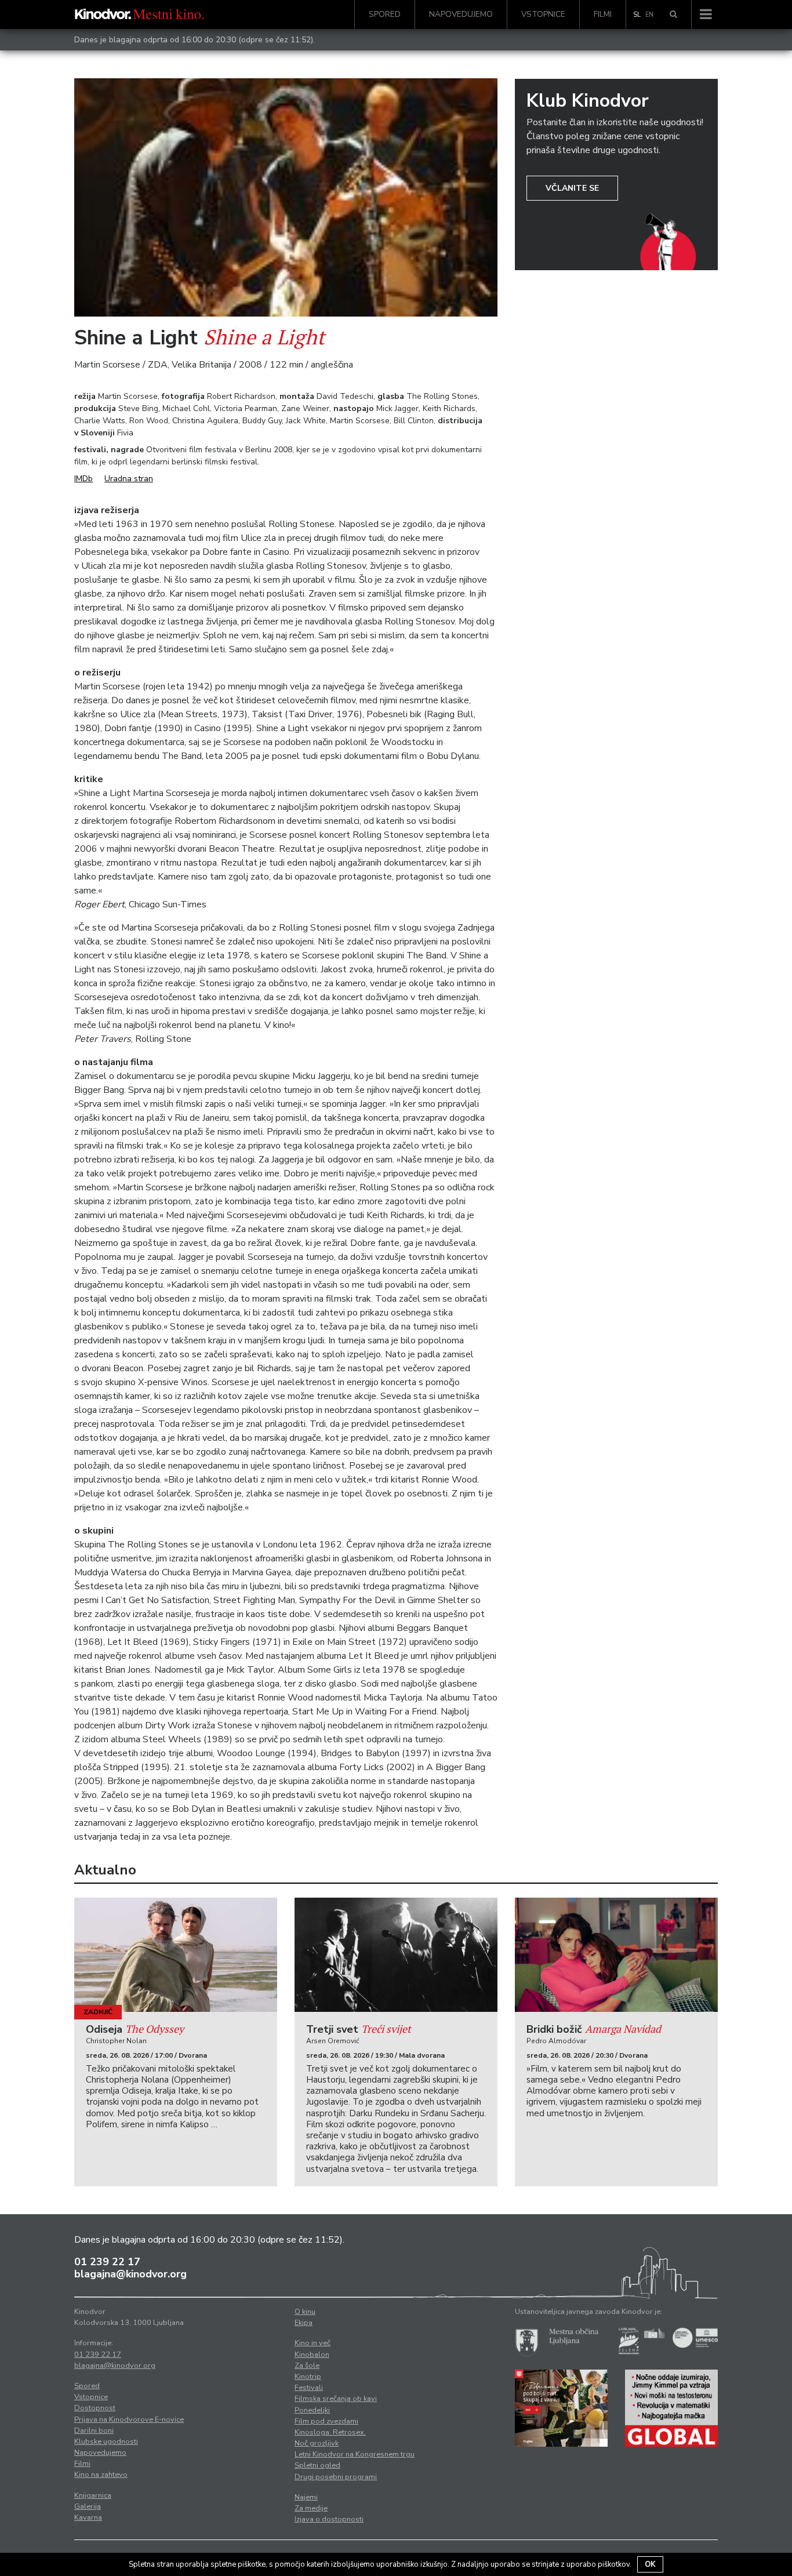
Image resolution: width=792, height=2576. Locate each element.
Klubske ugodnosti (106, 2441)
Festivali (309, 2388)
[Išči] (673, 14)
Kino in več (313, 2343)
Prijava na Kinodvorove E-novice (129, 2419)
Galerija (88, 2506)
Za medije (311, 2508)
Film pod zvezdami (326, 2421)
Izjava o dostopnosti (329, 2519)
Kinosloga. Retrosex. (330, 2432)
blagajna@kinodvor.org (130, 2274)
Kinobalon (312, 2355)
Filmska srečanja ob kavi (336, 2399)
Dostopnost (95, 2408)
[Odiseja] (176, 1955)
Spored (385, 14)
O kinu (305, 2312)
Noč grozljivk (317, 2443)
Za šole (307, 2366)
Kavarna (88, 2517)
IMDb (83, 479)
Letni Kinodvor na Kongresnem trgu (355, 2454)
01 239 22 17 (107, 2262)
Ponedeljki (312, 2410)
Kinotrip (308, 2377)
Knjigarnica (93, 2495)
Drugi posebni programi (336, 2477)
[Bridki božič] (616, 1955)
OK (650, 2564)
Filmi (603, 14)
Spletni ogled (317, 2465)
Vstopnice (543, 14)
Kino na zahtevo (101, 2475)
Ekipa (304, 2323)
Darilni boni (94, 2430)
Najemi (306, 2497)
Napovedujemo (461, 14)
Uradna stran (129, 479)
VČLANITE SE (572, 188)
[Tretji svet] (396, 1955)
